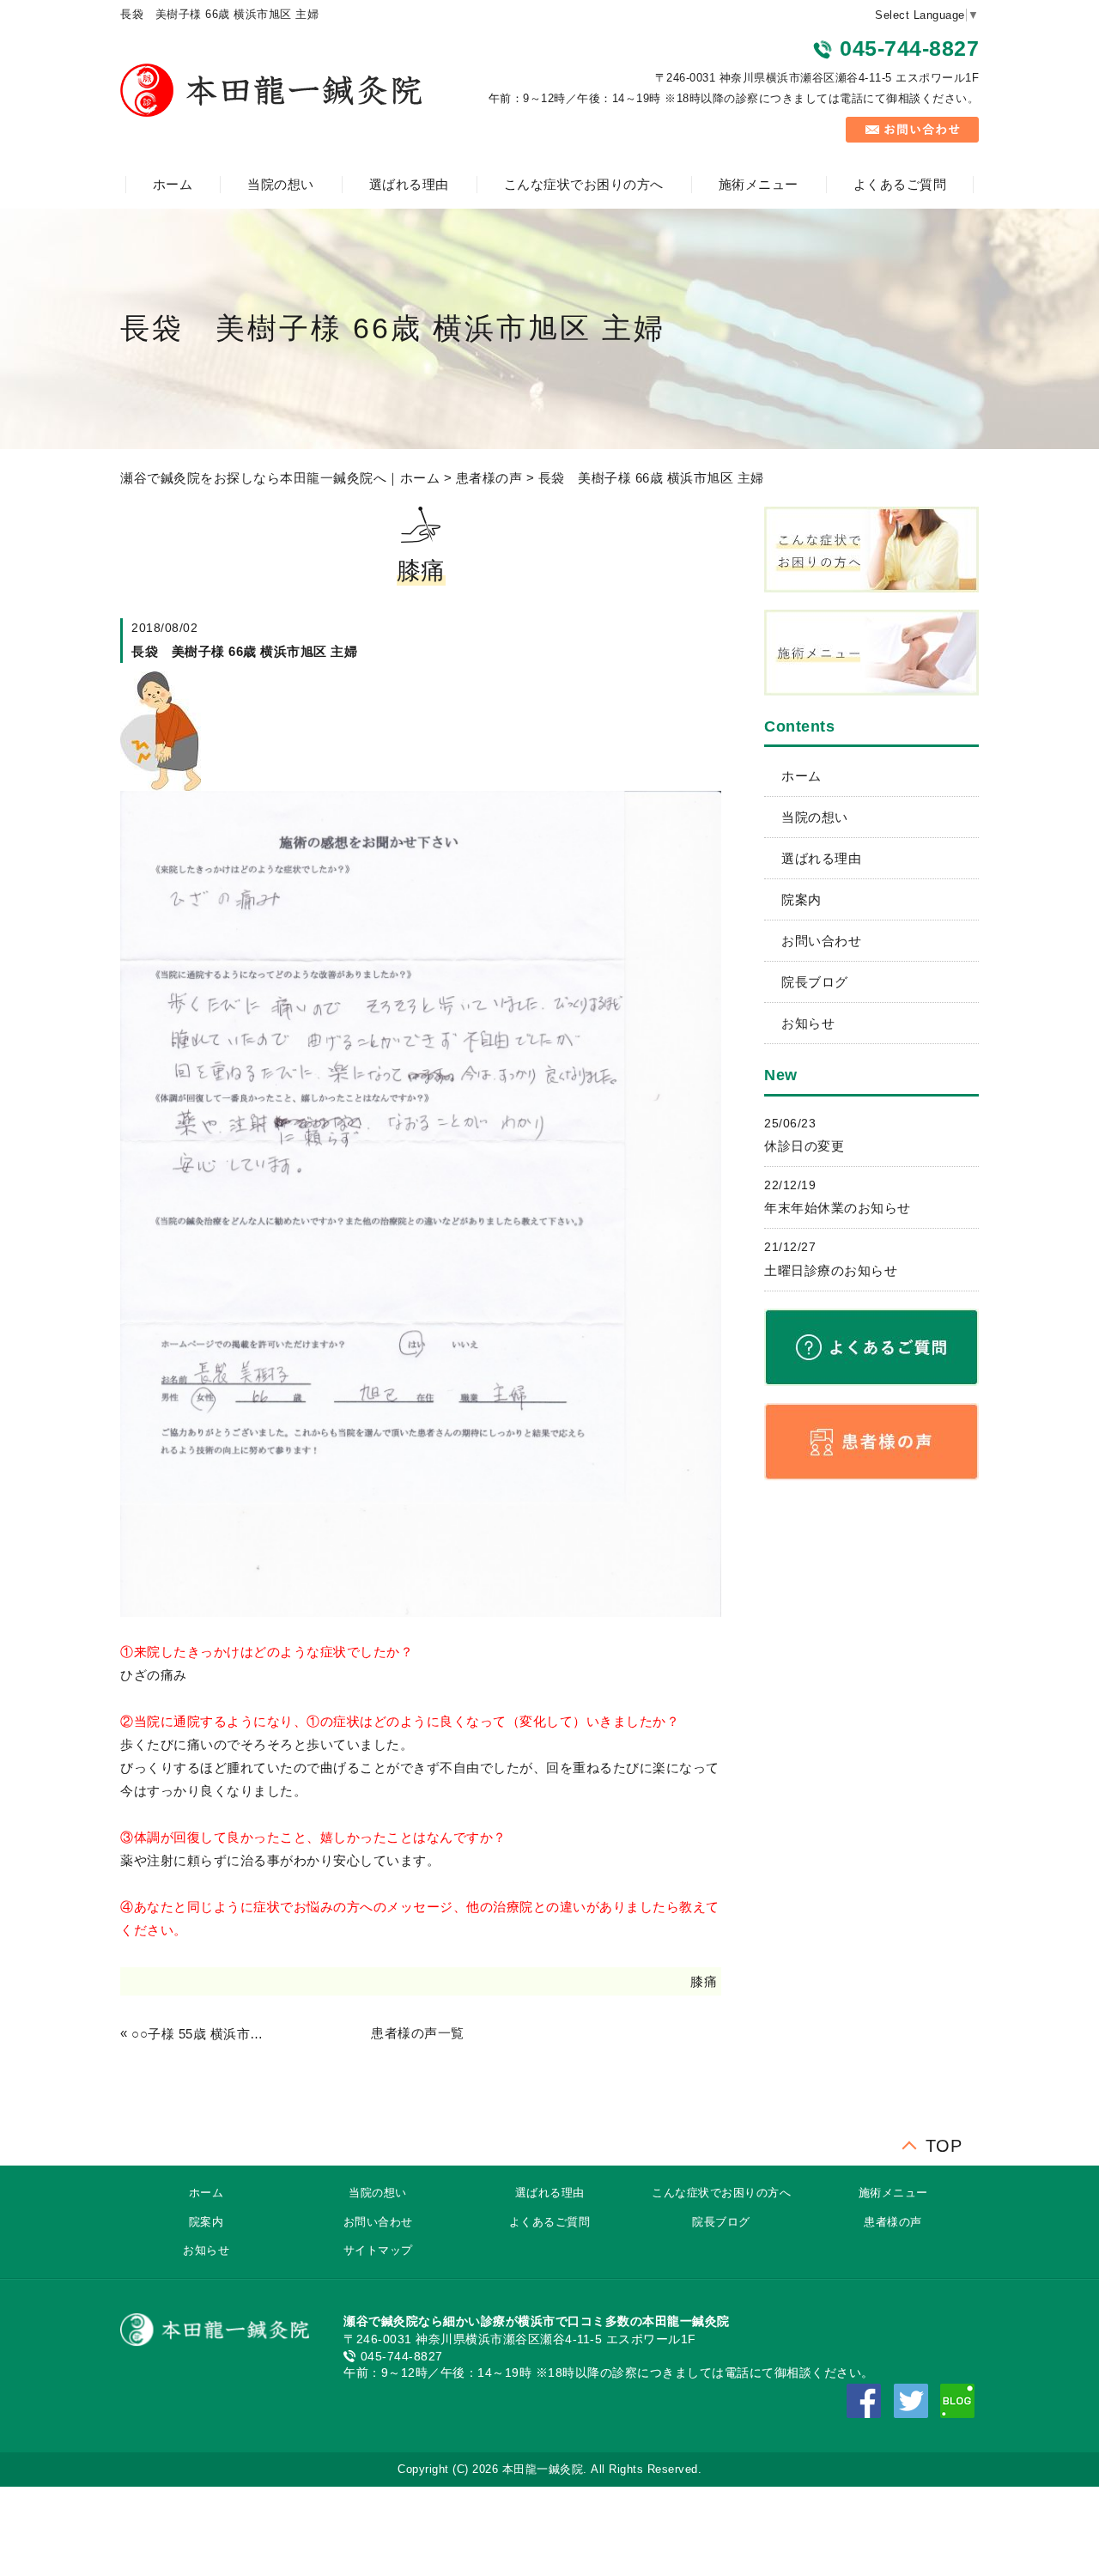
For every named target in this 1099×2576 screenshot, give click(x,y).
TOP (944, 2142)
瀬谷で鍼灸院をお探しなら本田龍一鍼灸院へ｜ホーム (280, 478)
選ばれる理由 (409, 184)
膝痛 (704, 1981)
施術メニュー (759, 184)
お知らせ (808, 1023)
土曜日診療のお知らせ (831, 1270)
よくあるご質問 (900, 184)
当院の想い (281, 184)
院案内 (801, 899)
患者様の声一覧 (418, 2033)
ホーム (173, 184)
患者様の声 (489, 478)
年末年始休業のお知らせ (838, 1208)
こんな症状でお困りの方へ (584, 184)
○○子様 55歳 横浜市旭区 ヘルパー (201, 2034)
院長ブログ (815, 982)
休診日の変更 (804, 1146)
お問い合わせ (821, 941)
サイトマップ (378, 2250)
